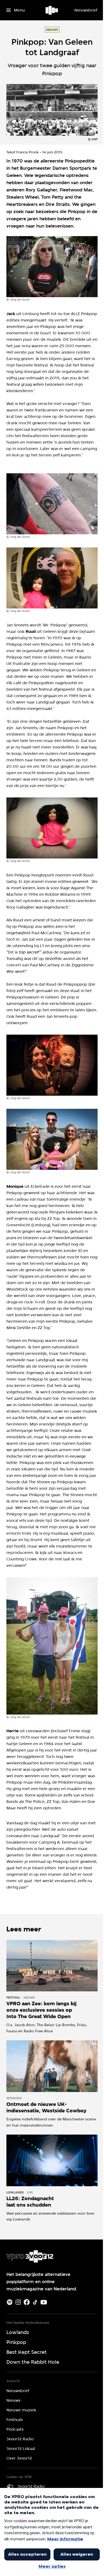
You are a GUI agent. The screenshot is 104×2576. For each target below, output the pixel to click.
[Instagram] (18, 2302)
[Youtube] (44, 2302)
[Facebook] (27, 2302)
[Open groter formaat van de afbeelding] (52, 267)
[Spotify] (10, 2302)
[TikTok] (35, 2302)
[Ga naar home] (52, 10)
